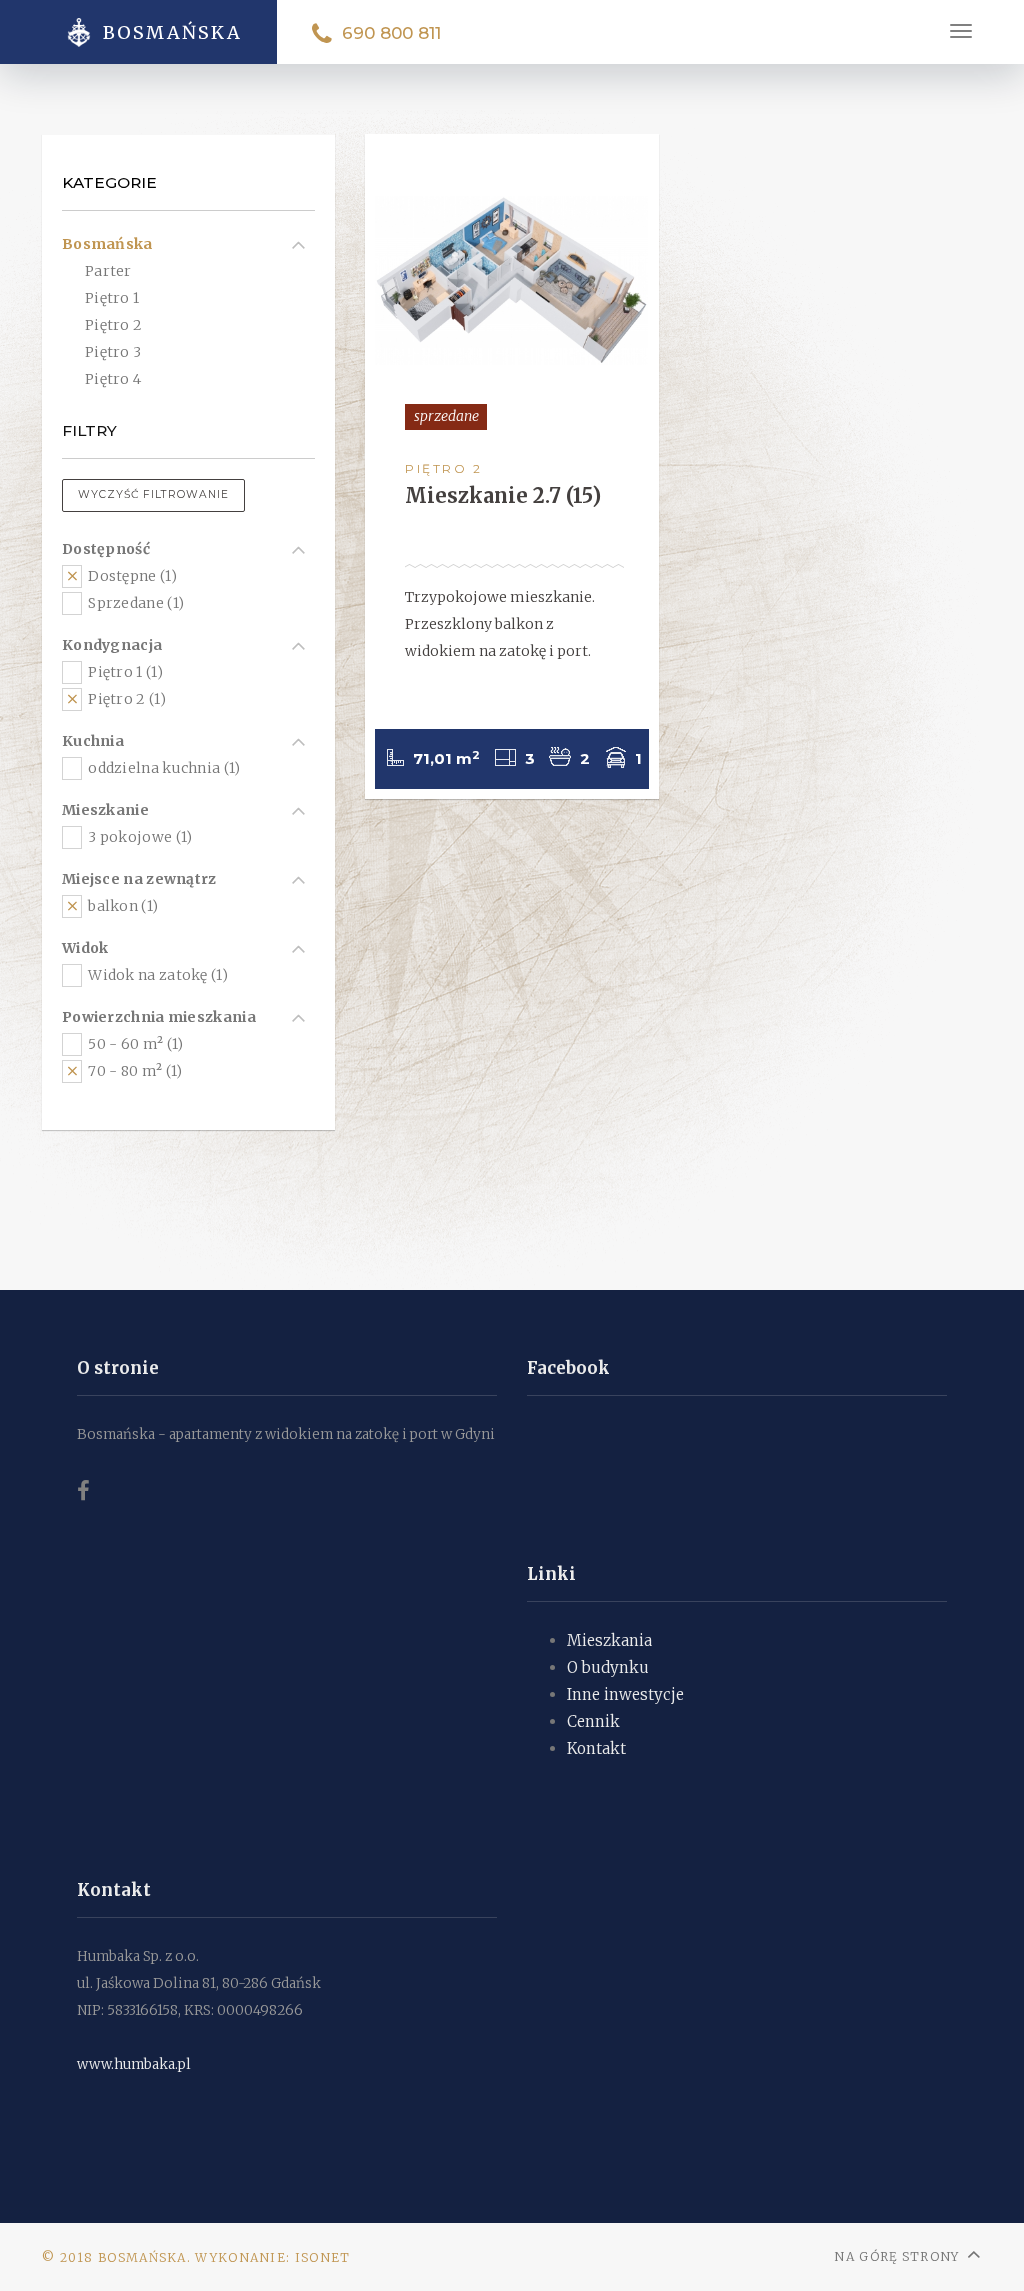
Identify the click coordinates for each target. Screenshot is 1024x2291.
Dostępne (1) (131, 576)
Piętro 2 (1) (125, 699)
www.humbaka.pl (134, 2064)
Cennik (593, 1721)
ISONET (323, 2257)
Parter (108, 271)
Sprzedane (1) (134, 603)
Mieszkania (609, 1640)
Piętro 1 (112, 298)
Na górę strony (896, 2256)
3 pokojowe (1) (139, 837)
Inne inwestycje (625, 1694)
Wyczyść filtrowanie (153, 494)
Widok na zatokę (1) (156, 975)
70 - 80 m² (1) (134, 1071)
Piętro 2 (113, 325)
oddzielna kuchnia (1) (163, 768)
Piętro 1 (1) (124, 672)
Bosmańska (107, 244)
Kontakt (596, 1748)
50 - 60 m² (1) (134, 1044)
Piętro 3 (113, 352)
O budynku (608, 1667)
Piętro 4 (113, 379)
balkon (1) (121, 906)
